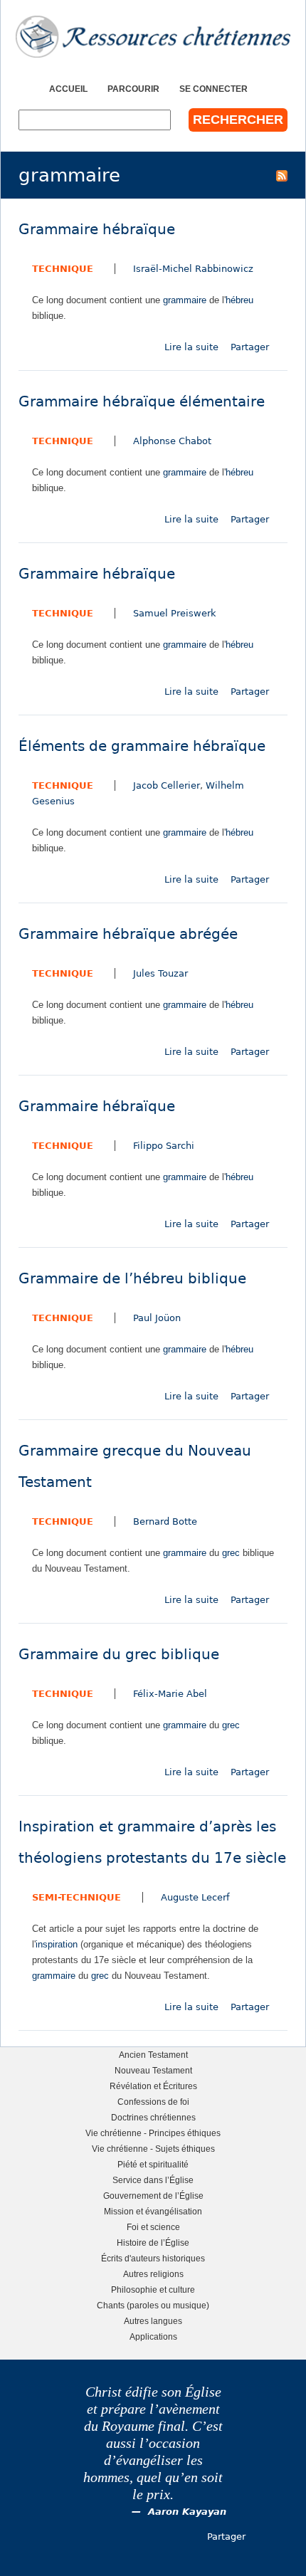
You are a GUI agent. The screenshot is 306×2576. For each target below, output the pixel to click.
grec (231, 1553)
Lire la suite (191, 347)
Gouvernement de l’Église (153, 2196)
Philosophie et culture (153, 2290)
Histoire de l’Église (153, 2243)
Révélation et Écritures (153, 2086)
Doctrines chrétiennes (153, 2117)
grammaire (185, 300)
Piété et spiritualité (153, 2164)
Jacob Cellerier (167, 785)
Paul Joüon (157, 1318)
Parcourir (133, 89)
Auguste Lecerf (195, 1897)
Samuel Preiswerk (175, 613)
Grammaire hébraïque (97, 230)
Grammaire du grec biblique (119, 1655)
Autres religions (153, 2274)
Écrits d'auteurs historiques (153, 2258)
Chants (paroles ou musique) (153, 2305)
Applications (153, 2336)
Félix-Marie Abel (170, 1694)
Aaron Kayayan (187, 2512)
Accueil (68, 89)
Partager (250, 347)
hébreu (239, 300)
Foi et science (153, 2227)
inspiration (57, 1944)
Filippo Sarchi (164, 1146)
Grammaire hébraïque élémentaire (142, 402)
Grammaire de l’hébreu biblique (132, 1279)
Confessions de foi (153, 2102)
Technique (63, 269)
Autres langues (153, 2321)
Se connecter (213, 89)
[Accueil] (153, 37)
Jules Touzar (160, 973)
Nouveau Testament (153, 2070)
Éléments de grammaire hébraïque (142, 746)
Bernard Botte (165, 1521)
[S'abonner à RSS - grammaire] (282, 175)
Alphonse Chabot (172, 441)
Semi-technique (76, 1897)
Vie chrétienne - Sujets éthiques (153, 2149)
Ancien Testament (153, 2055)
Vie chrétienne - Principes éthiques (153, 2133)
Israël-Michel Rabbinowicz (193, 269)
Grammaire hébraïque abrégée (128, 934)
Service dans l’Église (153, 2180)
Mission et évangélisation (153, 2211)
